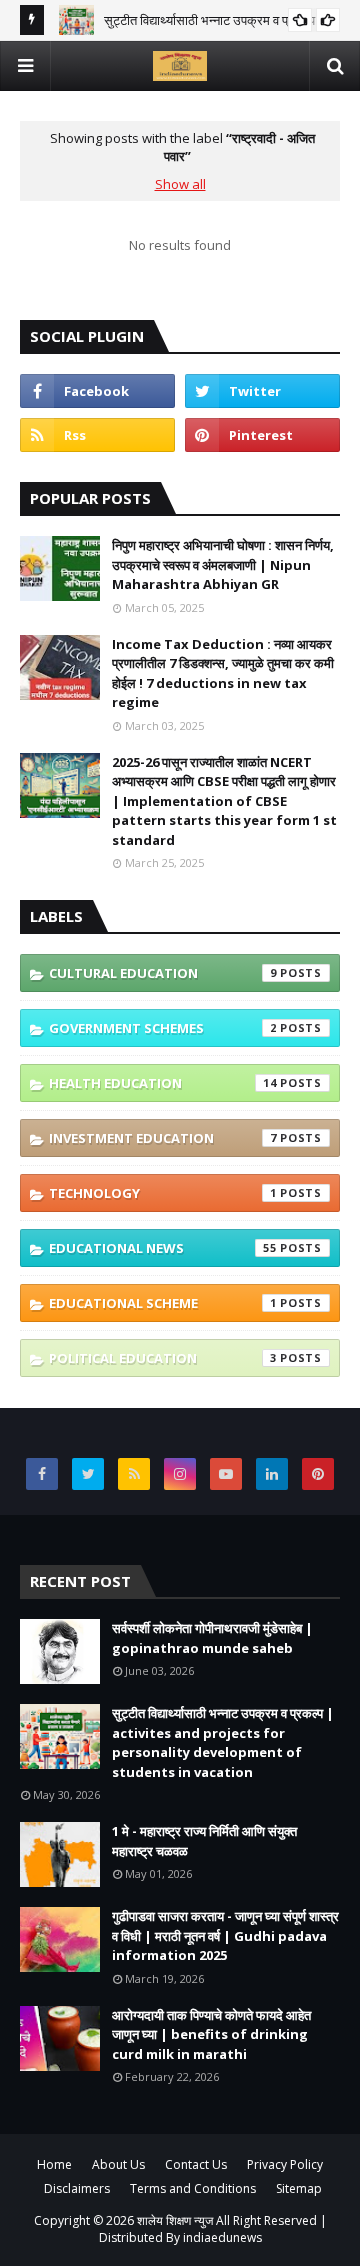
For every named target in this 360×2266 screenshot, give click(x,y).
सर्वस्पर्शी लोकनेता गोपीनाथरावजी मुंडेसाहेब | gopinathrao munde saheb (212, 1638)
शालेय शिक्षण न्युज (176, 2220)
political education (163, 1358)
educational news (163, 1248)
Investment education (163, 1138)
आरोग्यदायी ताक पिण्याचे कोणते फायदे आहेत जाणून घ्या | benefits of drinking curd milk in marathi (211, 2034)
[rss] (97, 435)
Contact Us (196, 2164)
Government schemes (163, 1028)
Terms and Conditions (193, 2188)
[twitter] (262, 391)
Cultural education (163, 973)
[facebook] (97, 391)
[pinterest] (262, 435)
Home (54, 2164)
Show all (180, 184)
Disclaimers (77, 2188)
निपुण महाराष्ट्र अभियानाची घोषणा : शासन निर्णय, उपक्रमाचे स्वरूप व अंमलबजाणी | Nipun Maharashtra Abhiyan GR (223, 564)
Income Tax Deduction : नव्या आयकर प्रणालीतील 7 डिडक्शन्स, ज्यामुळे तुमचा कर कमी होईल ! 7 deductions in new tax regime (223, 673)
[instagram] (180, 1474)
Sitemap (299, 2188)
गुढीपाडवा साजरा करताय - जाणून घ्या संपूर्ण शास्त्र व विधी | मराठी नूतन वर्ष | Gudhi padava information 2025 (225, 1935)
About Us (118, 2164)
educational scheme (163, 1303)
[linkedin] (272, 1474)
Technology (163, 1193)
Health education (163, 1083)
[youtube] (226, 1474)
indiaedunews (222, 2237)
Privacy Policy (285, 2164)
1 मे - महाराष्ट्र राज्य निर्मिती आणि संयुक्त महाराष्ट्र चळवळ (204, 1841)
